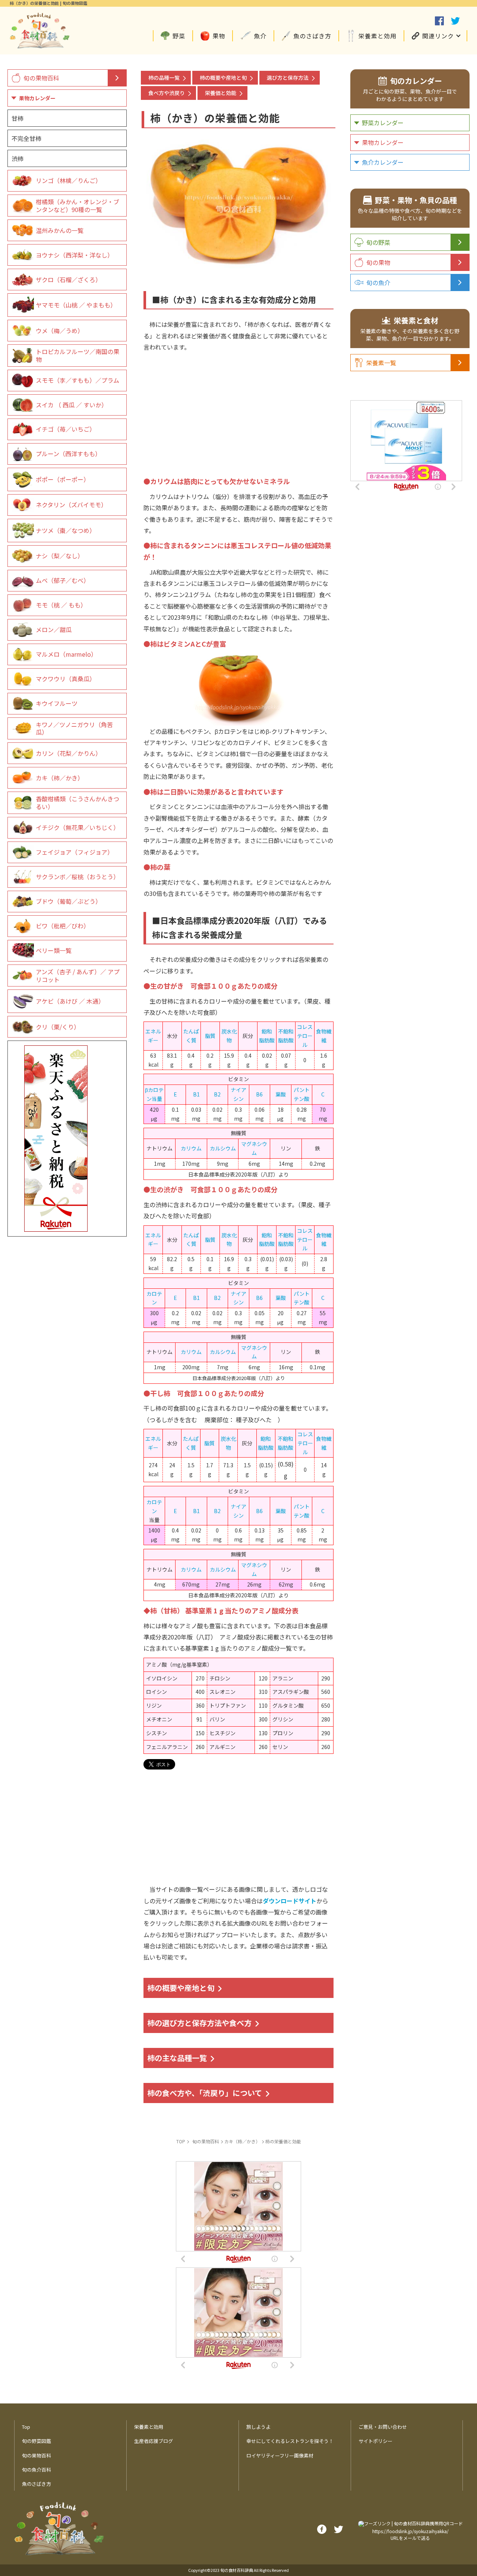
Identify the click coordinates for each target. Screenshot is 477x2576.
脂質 (210, 1036)
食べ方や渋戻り (167, 93)
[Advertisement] (238, 405)
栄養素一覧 (381, 363)
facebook (439, 21)
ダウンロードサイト (290, 1901)
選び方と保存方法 (288, 78)
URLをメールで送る (410, 2538)
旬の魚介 (378, 282)
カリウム (191, 1148)
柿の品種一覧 (164, 78)
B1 (196, 1094)
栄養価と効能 (221, 93)
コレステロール (305, 1036)
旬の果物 (378, 262)
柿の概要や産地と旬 (223, 78)
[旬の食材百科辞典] (40, 45)
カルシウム (223, 1148)
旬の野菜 (378, 242)
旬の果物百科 (41, 78)
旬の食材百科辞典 (237, 2570)
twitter (455, 21)
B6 (259, 1094)
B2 (217, 1094)
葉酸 (281, 1094)
